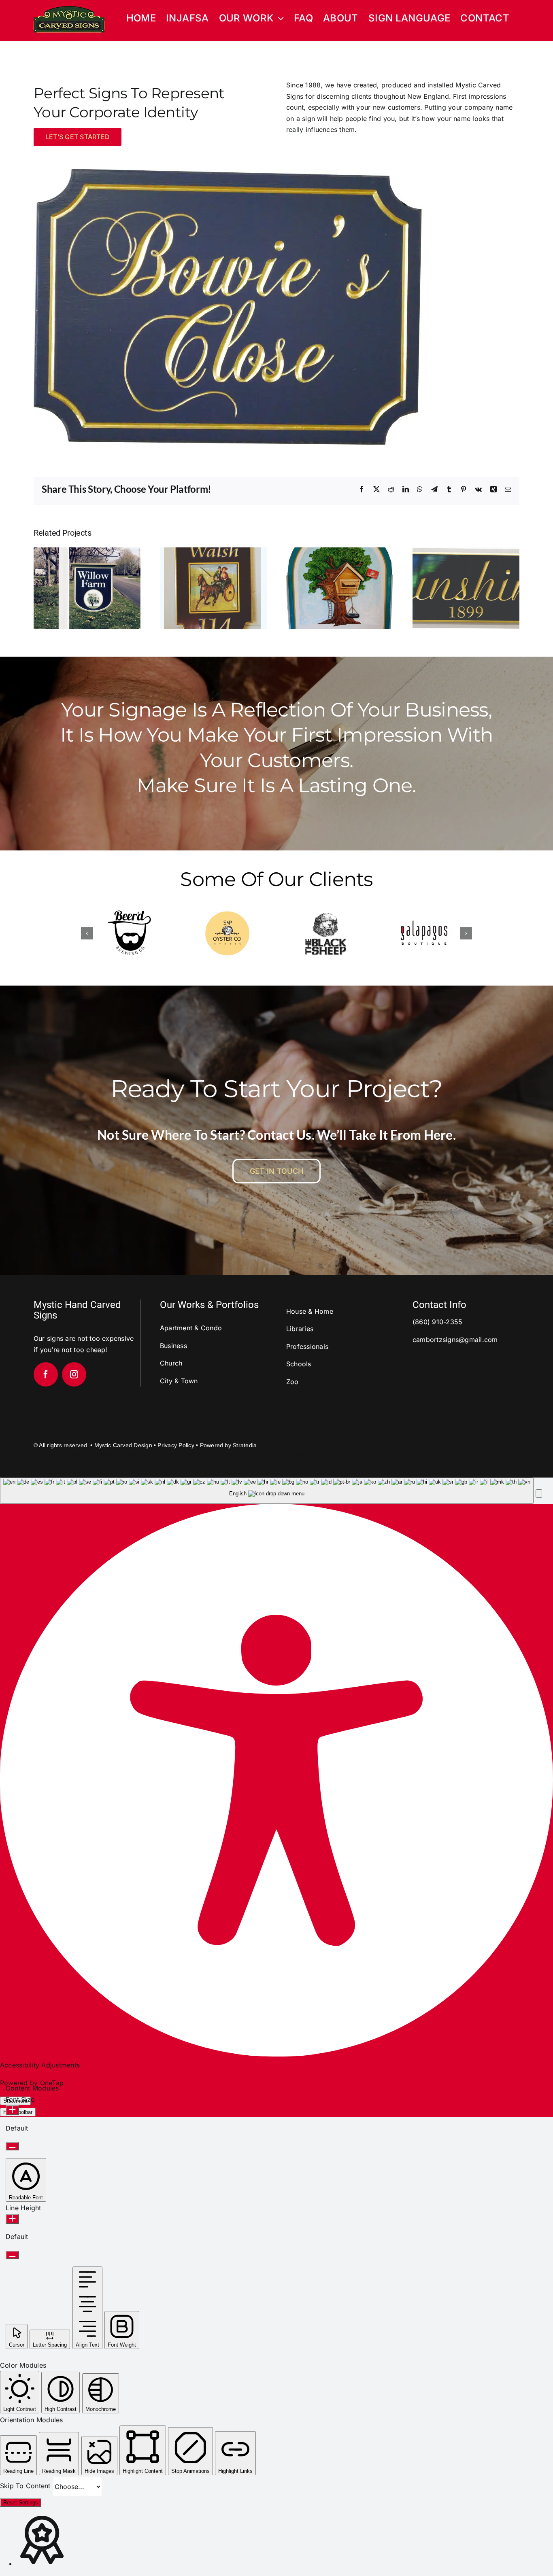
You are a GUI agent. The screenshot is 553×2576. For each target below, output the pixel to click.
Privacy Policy (176, 1445)
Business (173, 1346)
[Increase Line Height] (12, 2219)
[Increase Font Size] (12, 2110)
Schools (299, 1364)
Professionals (307, 1346)
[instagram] (74, 1374)
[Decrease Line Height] (12, 2255)
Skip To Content (26, 2486)
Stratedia (245, 1445)
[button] (87, 933)
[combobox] (267, 1491)
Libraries (300, 1329)
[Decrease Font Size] (12, 2146)
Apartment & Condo (191, 1328)
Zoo (292, 1382)
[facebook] (46, 1374)
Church (171, 1363)
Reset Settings (21, 2503)
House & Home (310, 1311)
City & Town (179, 1381)
